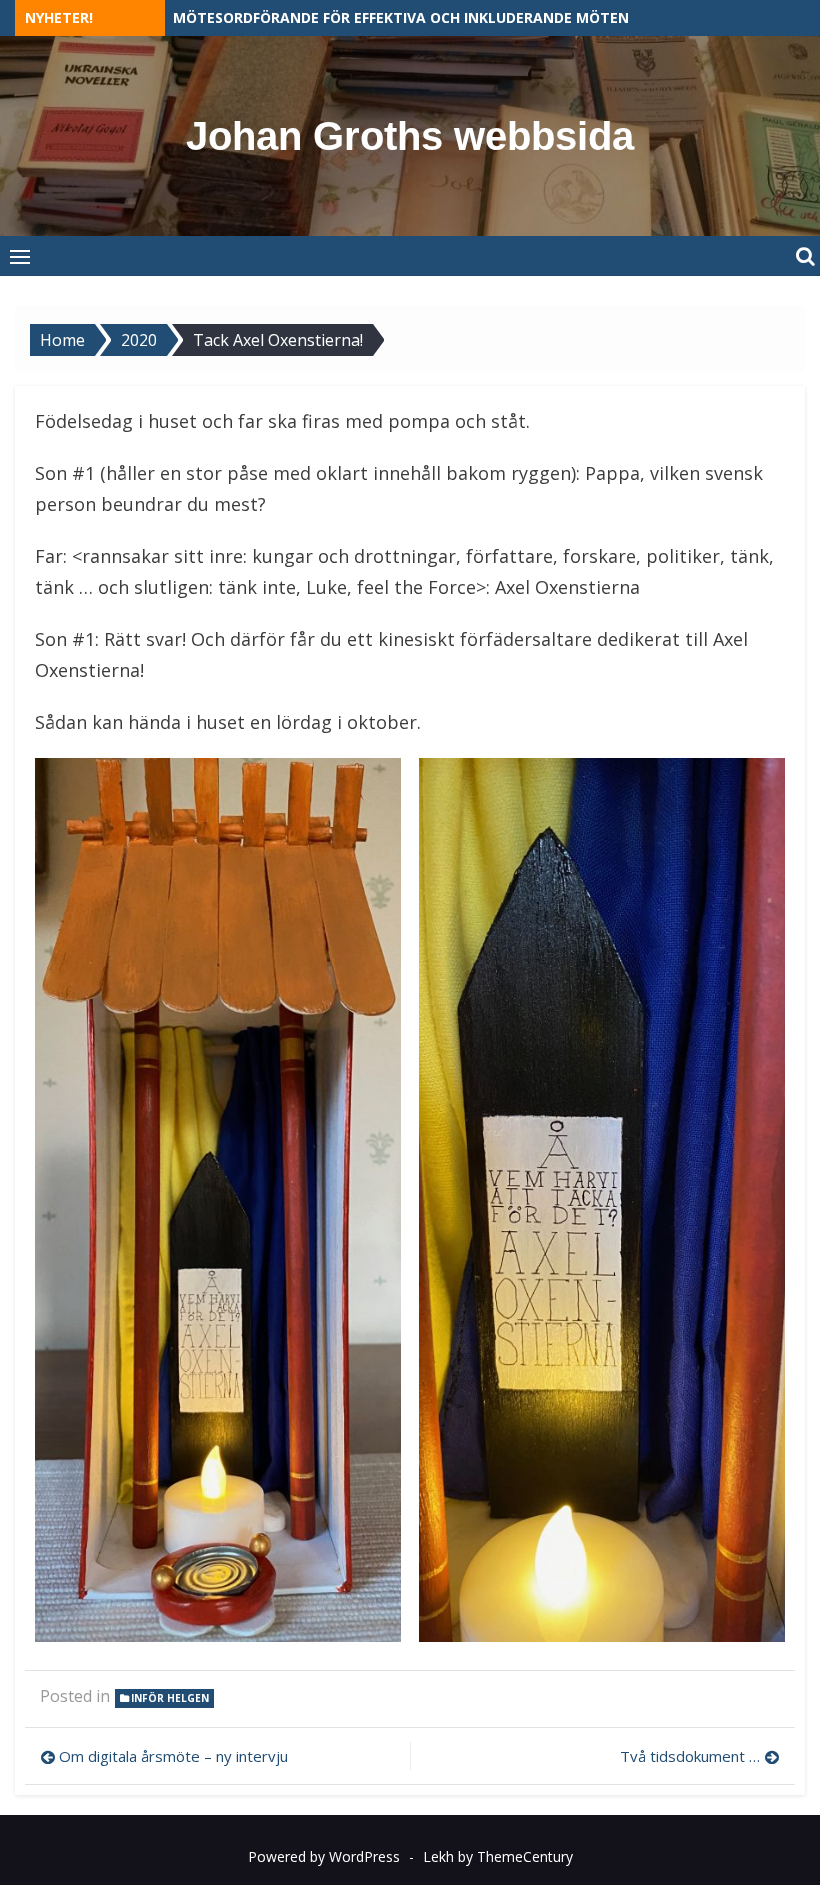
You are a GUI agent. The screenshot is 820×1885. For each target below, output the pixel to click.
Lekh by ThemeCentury (498, 1856)
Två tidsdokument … (690, 1756)
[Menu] (20, 256)
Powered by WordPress (324, 1856)
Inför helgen (170, 1698)
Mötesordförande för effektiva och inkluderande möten (401, 17)
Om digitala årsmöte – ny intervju (173, 1756)
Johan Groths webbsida (410, 136)
